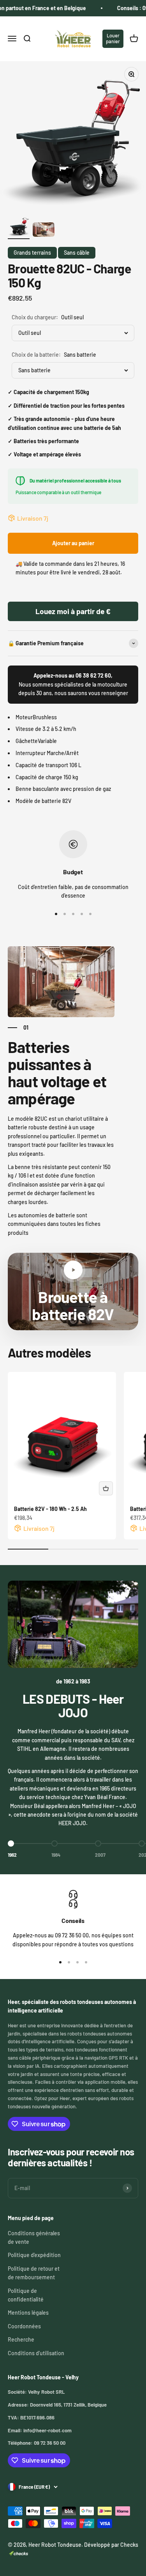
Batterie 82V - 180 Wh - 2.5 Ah (50, 1509)
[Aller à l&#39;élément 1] (19, 227)
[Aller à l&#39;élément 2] (44, 231)
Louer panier (113, 38)
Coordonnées (24, 2326)
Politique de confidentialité (26, 2295)
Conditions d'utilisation (36, 2353)
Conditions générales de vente (34, 2237)
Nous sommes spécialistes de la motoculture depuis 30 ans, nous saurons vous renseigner (73, 684)
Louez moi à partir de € (73, 611)
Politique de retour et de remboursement (34, 2273)
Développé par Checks (111, 2545)
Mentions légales (28, 2313)
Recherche (21, 2339)
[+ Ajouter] (106, 1488)
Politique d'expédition (34, 2255)
